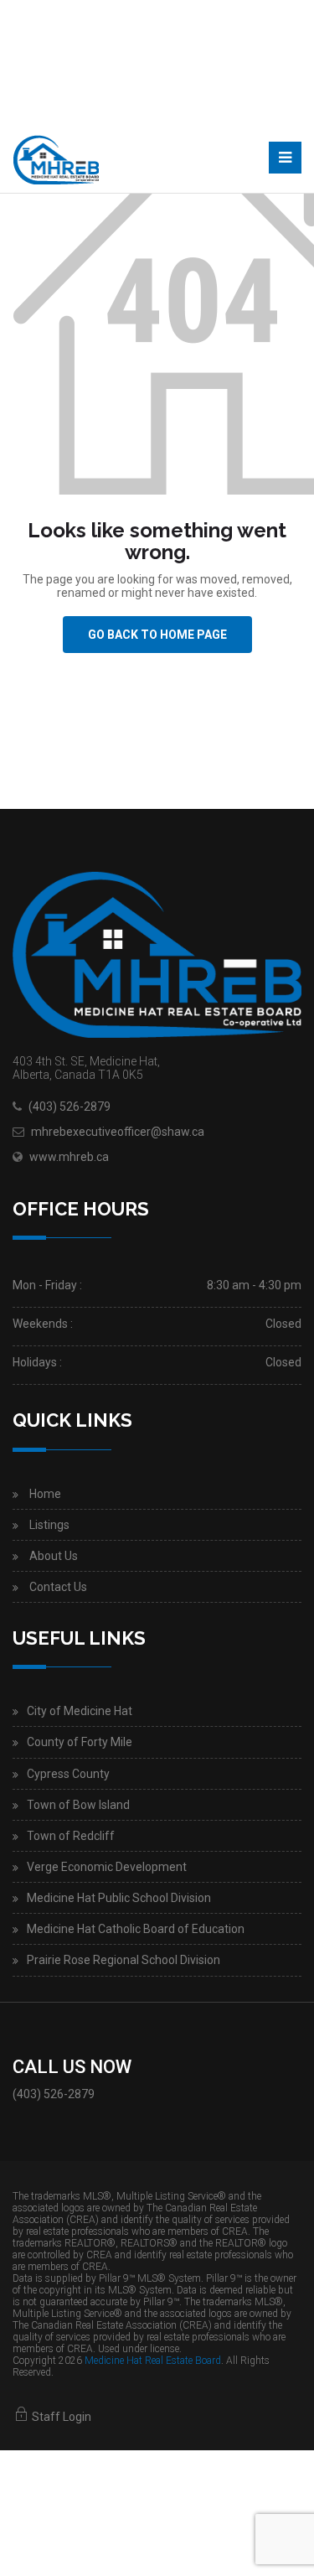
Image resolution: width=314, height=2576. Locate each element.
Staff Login (60, 2417)
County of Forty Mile (80, 1742)
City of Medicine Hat (80, 1711)
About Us (54, 1556)
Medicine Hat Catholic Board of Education (136, 1929)
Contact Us (58, 1587)
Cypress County (68, 1774)
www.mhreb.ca (69, 1157)
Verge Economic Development (107, 1867)
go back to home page (157, 635)
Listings (49, 1525)
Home (45, 1494)
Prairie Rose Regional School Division (124, 1960)
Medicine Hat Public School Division (119, 1898)
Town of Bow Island (78, 1805)
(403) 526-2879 (69, 1107)
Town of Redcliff (71, 1836)
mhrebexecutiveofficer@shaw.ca (118, 1132)
